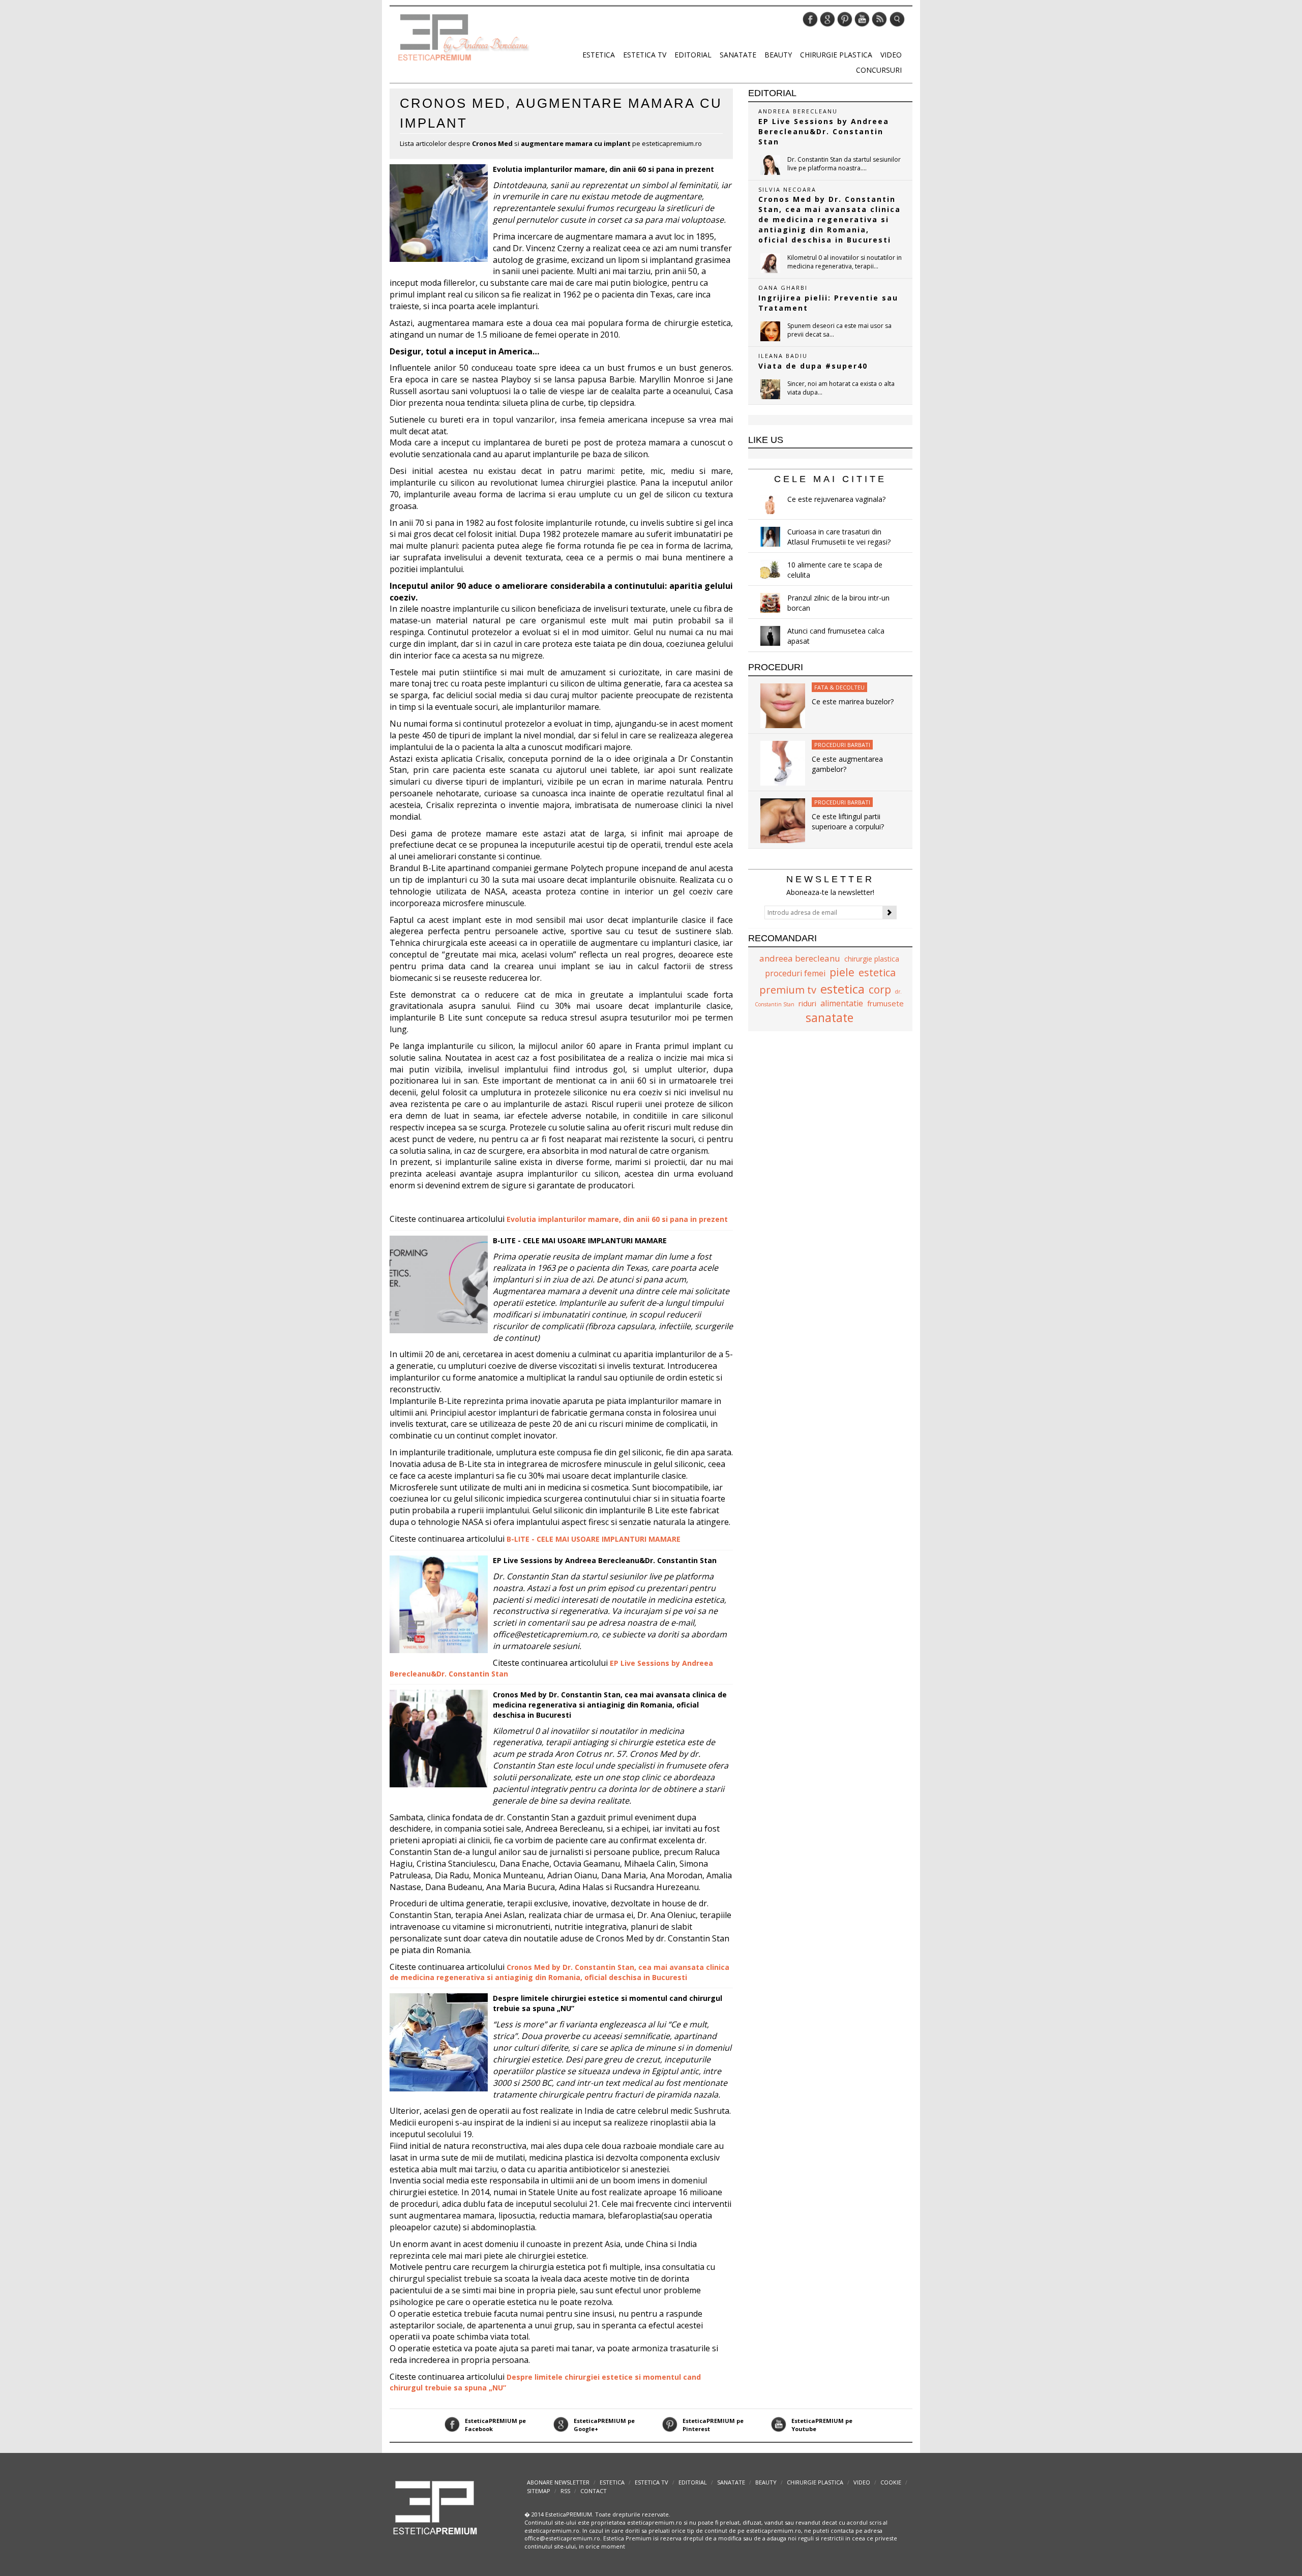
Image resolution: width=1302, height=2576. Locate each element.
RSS (565, 2491)
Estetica (599, 55)
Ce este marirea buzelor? (853, 701)
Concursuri (879, 70)
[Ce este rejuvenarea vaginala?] (770, 504)
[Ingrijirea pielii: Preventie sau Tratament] (770, 331)
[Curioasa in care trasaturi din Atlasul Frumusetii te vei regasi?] (770, 537)
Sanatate (738, 55)
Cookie (891, 2482)
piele (842, 972)
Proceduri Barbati (842, 745)
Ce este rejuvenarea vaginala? (836, 499)
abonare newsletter (558, 2482)
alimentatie (842, 1003)
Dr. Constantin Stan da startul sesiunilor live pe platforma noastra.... (844, 164)
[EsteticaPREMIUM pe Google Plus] (827, 19)
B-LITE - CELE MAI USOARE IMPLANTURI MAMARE (580, 1240)
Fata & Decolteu (839, 687)
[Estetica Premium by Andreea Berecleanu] (436, 2507)
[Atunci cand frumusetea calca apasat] (770, 636)
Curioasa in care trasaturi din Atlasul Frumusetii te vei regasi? (839, 537)
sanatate (830, 1017)
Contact (594, 2491)
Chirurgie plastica (836, 55)
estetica (842, 989)
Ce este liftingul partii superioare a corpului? (848, 821)
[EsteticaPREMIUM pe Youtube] (862, 19)
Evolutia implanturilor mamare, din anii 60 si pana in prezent (603, 169)
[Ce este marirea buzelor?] (783, 705)
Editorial (693, 55)
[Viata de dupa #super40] (770, 389)
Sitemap (539, 2491)
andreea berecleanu (800, 958)
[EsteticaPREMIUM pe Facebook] (810, 19)
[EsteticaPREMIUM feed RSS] (879, 19)
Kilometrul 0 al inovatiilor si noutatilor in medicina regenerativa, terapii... (845, 262)
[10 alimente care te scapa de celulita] (770, 570)
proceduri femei (795, 973)
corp (880, 990)
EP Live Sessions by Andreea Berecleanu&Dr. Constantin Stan (605, 1560)
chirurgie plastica (872, 959)
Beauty (778, 55)
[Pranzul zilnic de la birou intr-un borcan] (770, 603)
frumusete (885, 1003)
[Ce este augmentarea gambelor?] (783, 762)
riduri (807, 1003)
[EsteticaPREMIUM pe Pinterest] (845, 19)
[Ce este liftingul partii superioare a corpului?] (783, 820)
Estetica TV (645, 55)
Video (891, 55)
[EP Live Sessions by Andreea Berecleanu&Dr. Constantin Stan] (770, 165)
